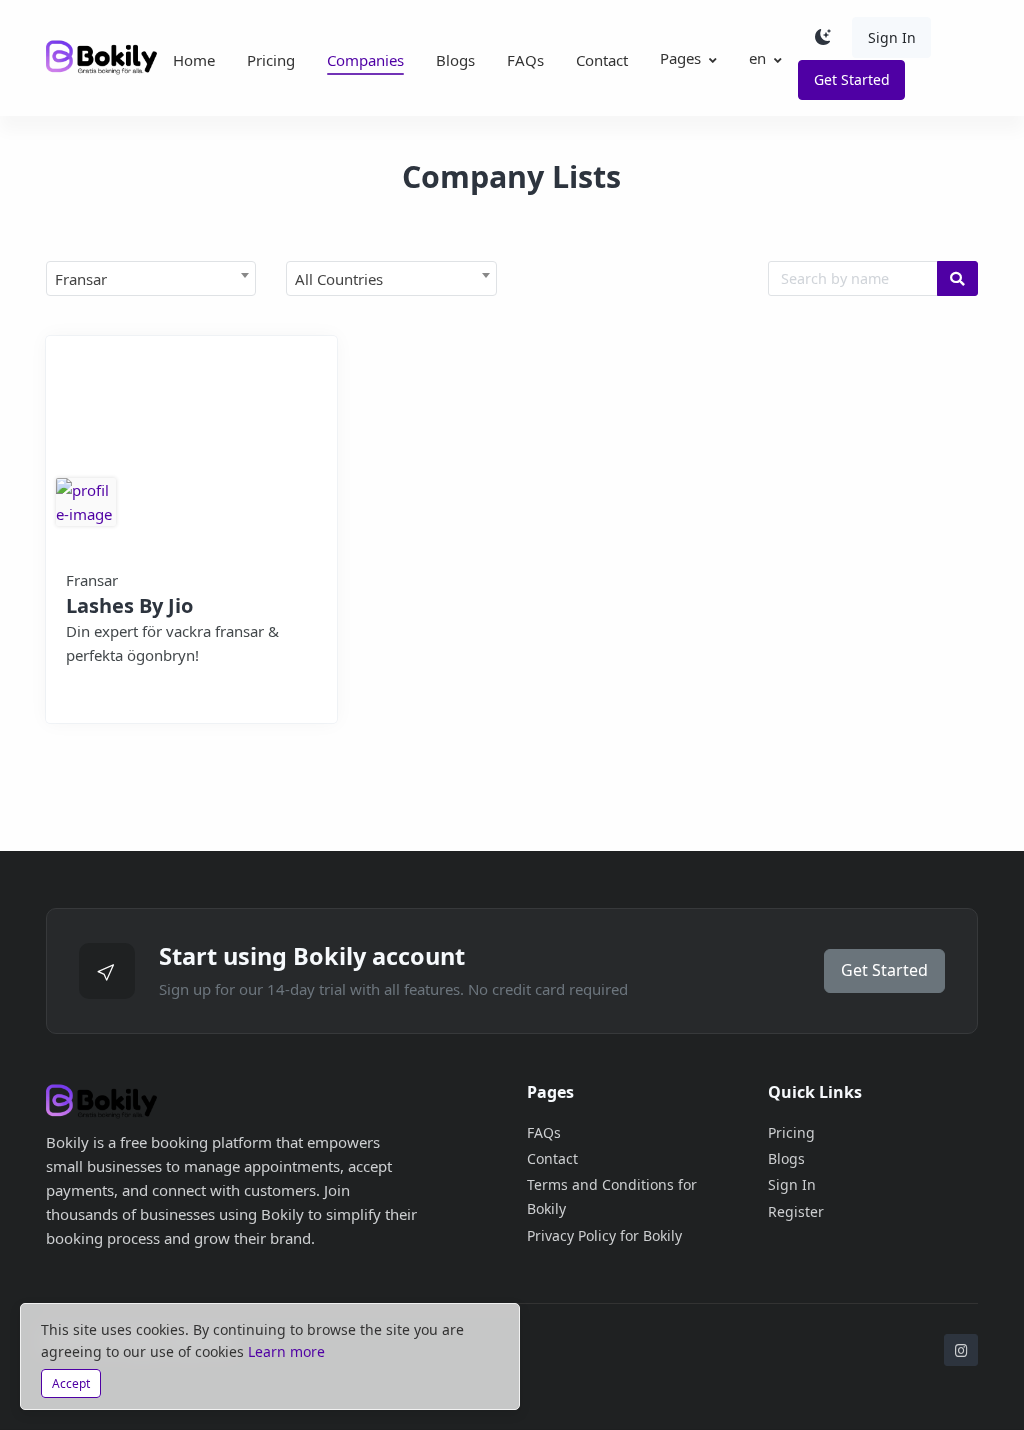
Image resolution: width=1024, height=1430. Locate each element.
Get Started (852, 79)
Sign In (892, 37)
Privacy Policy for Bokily (604, 1235)
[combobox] (151, 278)
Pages (680, 58)
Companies (365, 60)
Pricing (271, 60)
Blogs (455, 60)
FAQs (525, 60)
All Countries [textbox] (339, 279)
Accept (71, 1383)
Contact (602, 60)
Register (796, 1211)
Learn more (286, 1351)
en (757, 58)
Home (194, 60)
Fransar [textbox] (81, 279)
